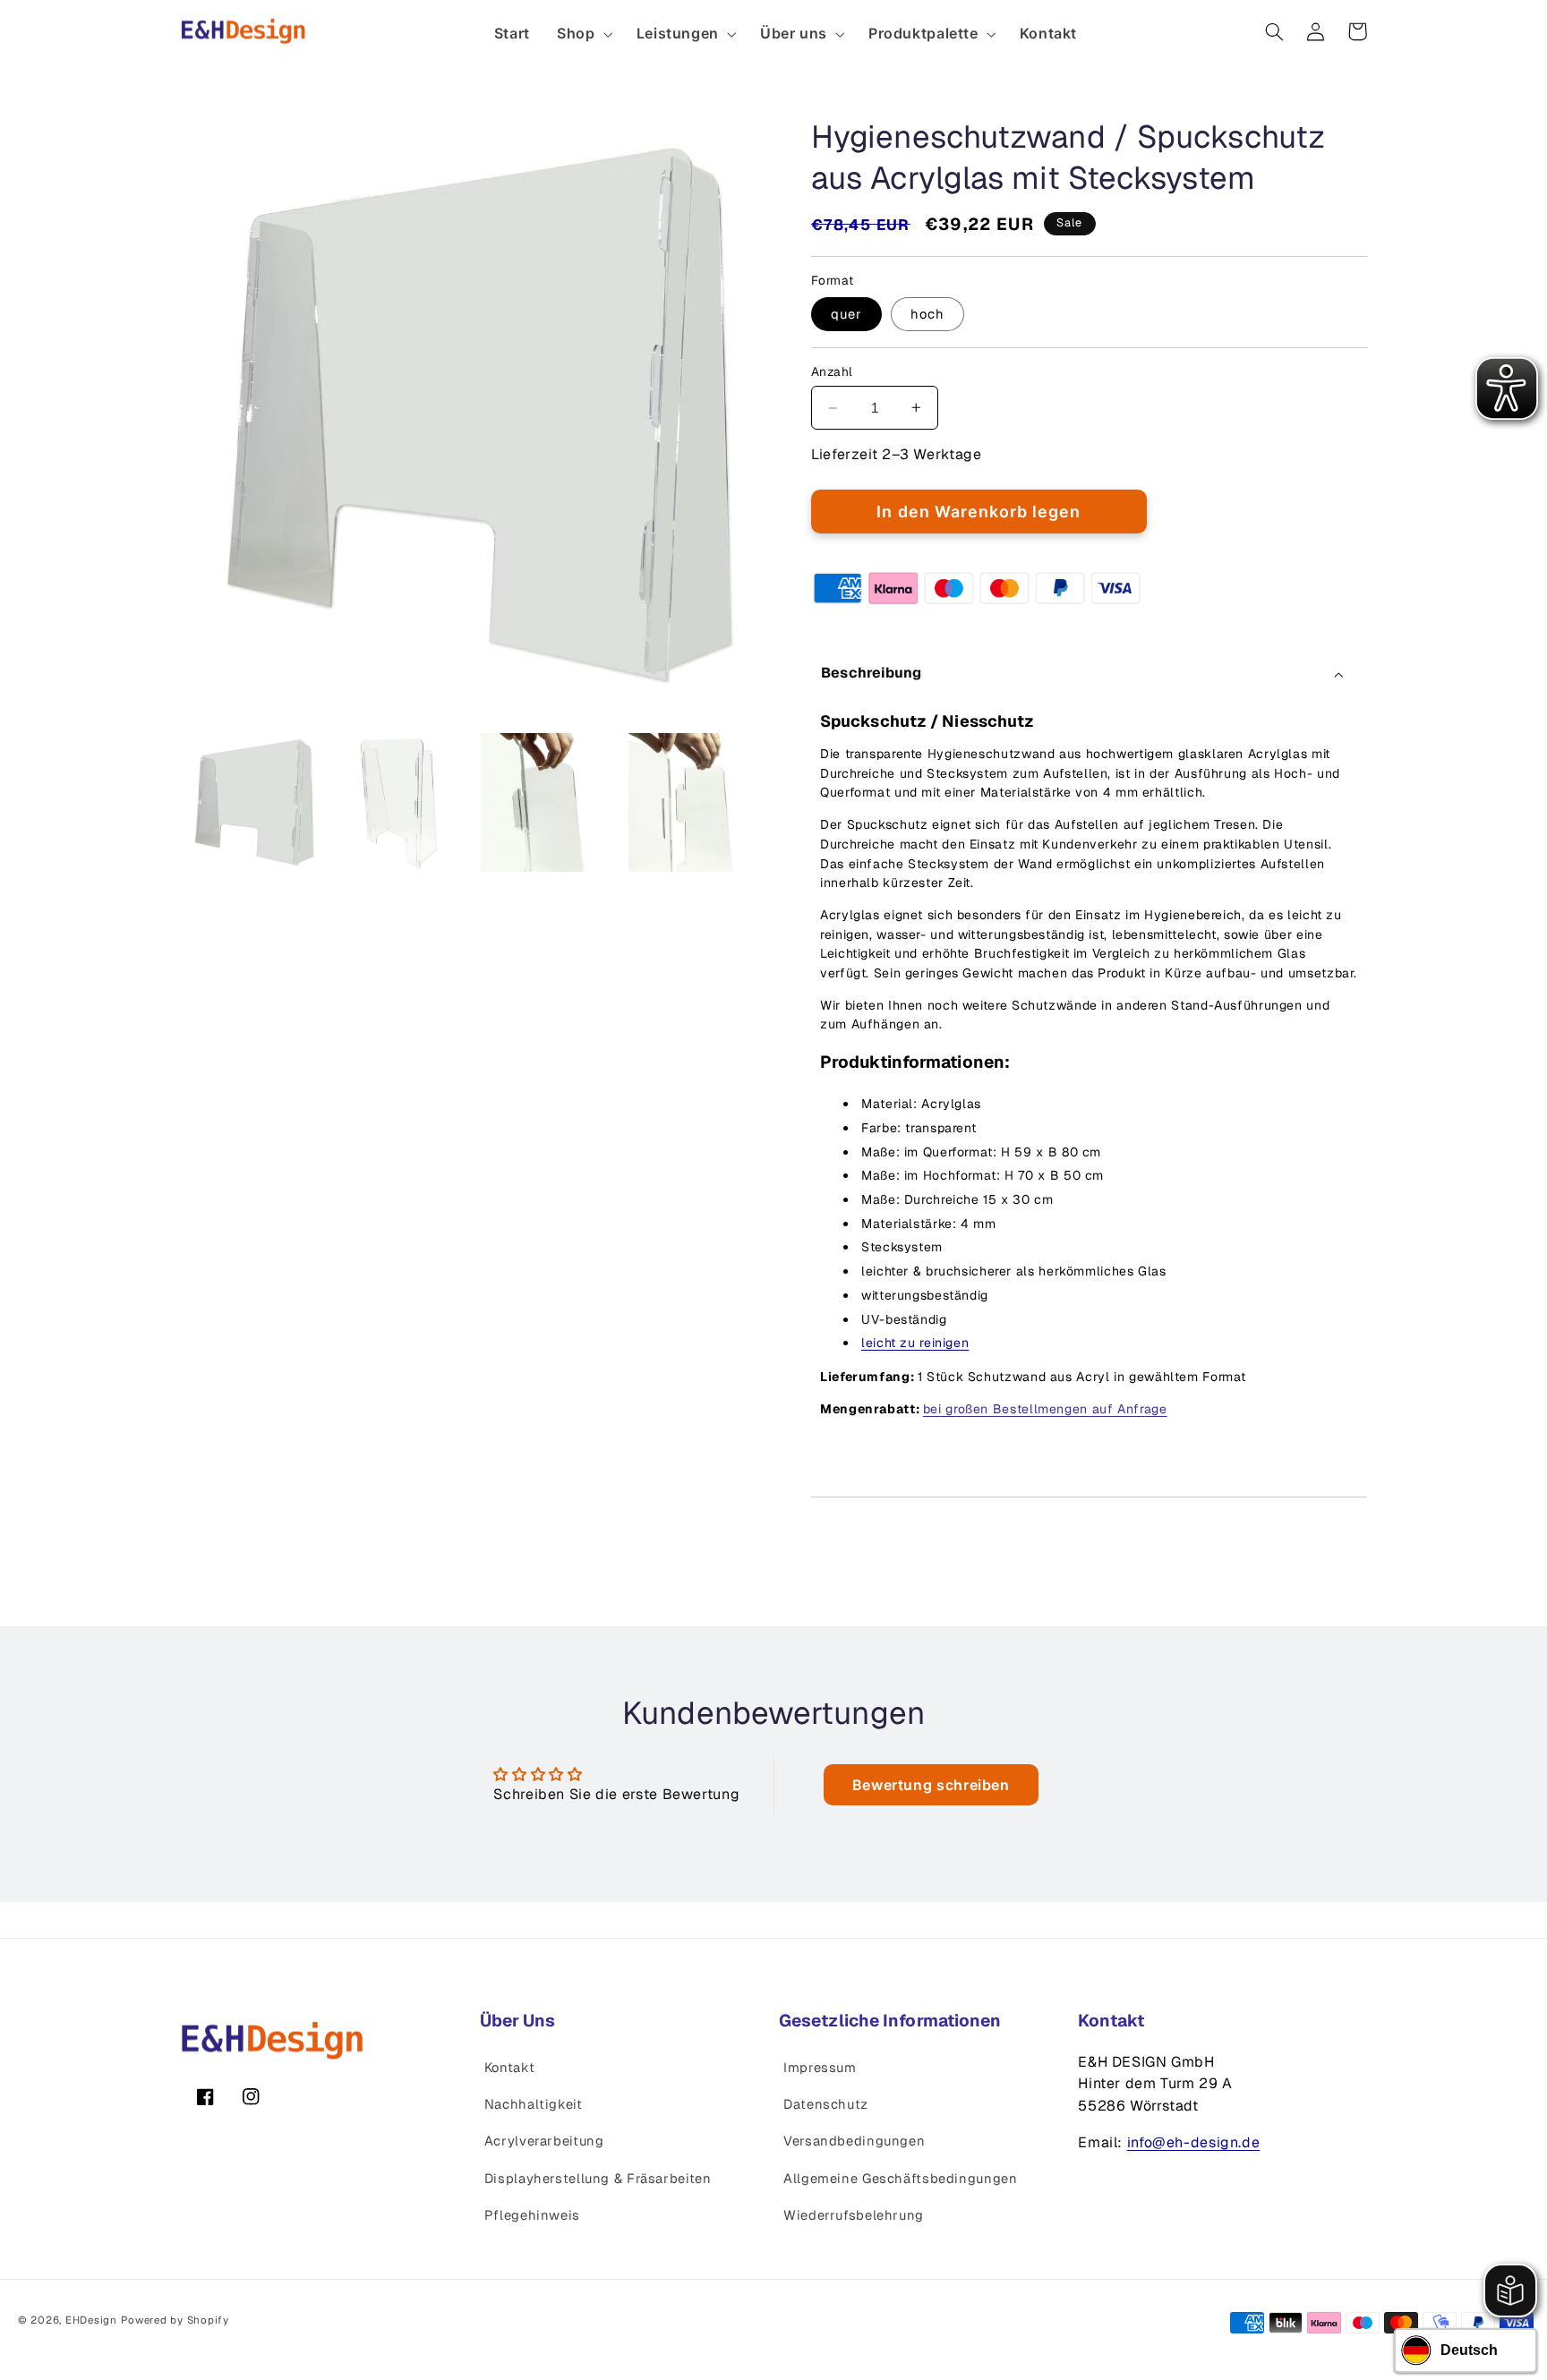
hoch (927, 314)
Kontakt (509, 2067)
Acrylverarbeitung (544, 2141)
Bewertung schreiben (931, 1785)
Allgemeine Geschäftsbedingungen (901, 2178)
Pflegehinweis (532, 2215)
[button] (583, 34)
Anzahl (832, 371)
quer (846, 314)
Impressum (820, 2067)
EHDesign (91, 2320)
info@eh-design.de (1194, 2142)
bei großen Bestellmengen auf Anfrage (1045, 1409)
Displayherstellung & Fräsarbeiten (598, 2178)
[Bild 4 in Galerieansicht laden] (698, 802)
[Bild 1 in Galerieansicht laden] (255, 802)
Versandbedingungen (854, 2141)
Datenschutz (826, 2104)
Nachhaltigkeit (534, 2104)
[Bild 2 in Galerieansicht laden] (402, 802)
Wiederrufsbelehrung (854, 2215)
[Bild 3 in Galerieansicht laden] (550, 802)
